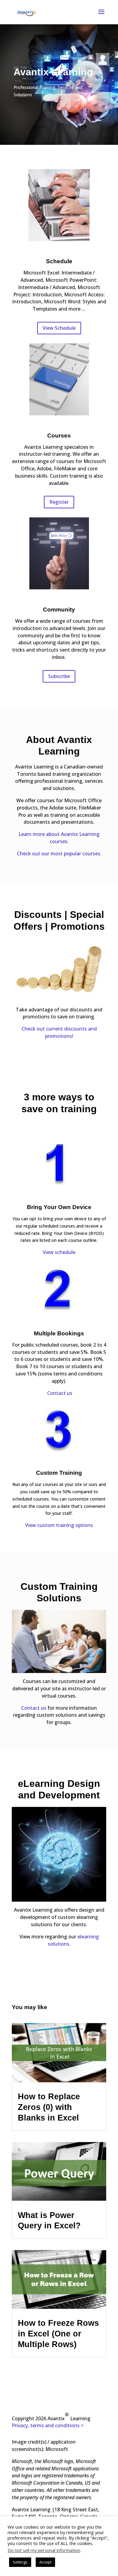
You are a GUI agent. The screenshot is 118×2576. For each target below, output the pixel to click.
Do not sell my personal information (44, 2550)
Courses (59, 436)
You (17, 2007)
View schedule (59, 1252)
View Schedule (59, 328)
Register (59, 502)
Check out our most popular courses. (59, 854)
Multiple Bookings (59, 1333)
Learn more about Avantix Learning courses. (59, 838)
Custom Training (59, 1473)
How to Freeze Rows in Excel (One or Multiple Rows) (58, 2334)
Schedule (59, 261)
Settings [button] (20, 2562)
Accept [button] (45, 2562)
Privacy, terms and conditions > (48, 2425)
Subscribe (59, 676)
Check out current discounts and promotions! (59, 1032)
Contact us (60, 1393)
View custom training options (59, 1525)
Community (59, 610)
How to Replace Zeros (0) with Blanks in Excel (49, 2107)
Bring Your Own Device (59, 1207)
